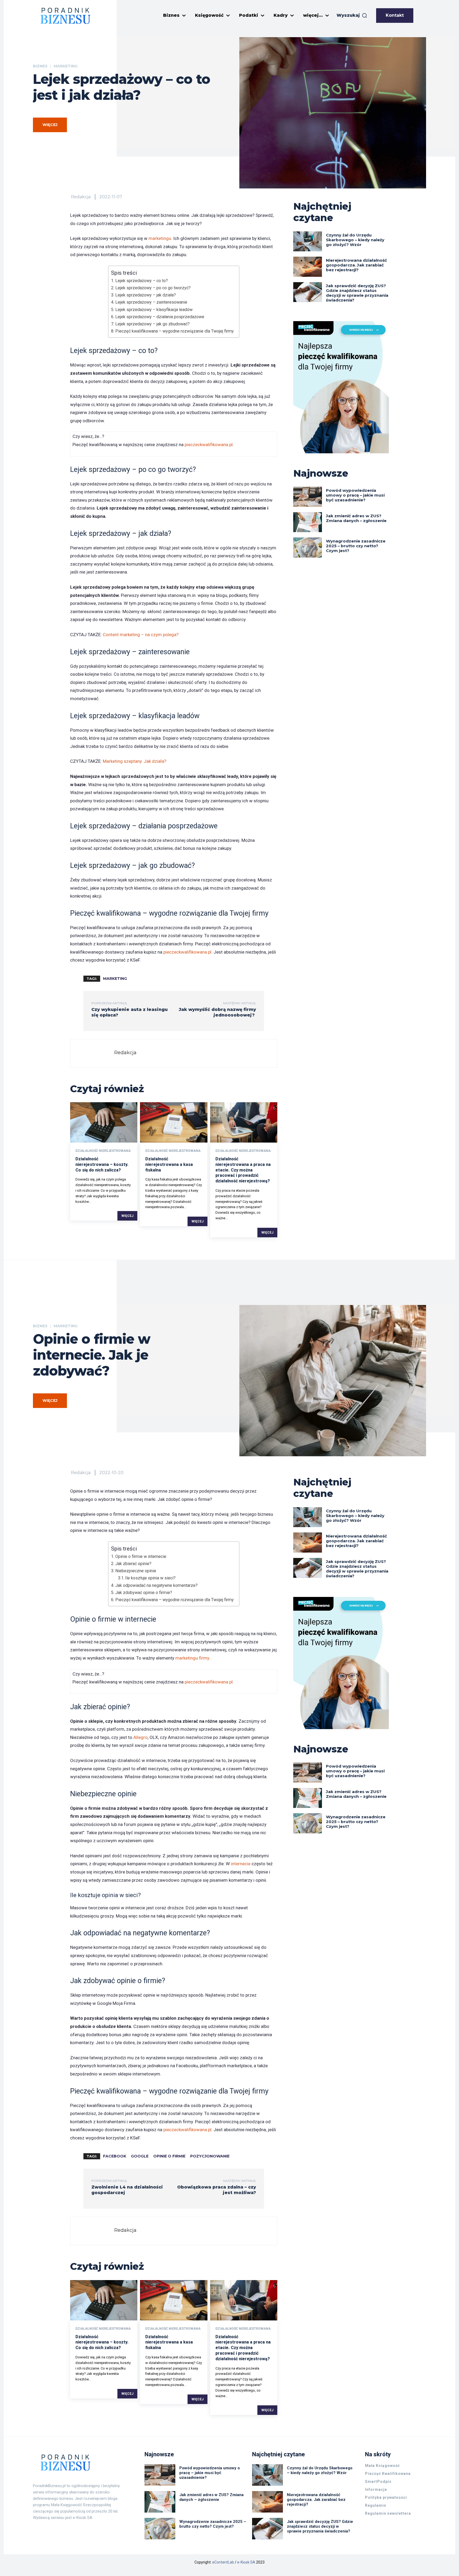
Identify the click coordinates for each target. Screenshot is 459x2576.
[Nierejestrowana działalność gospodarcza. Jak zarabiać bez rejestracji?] (308, 267)
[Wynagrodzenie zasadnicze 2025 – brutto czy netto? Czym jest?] (308, 548)
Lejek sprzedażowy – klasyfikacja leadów (154, 310)
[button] (352, 15)
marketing (115, 979)
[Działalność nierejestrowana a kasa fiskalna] (174, 1122)
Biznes (40, 66)
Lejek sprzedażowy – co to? (141, 281)
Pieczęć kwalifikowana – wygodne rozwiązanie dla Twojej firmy (174, 331)
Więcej (127, 1216)
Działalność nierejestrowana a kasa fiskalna (169, 1164)
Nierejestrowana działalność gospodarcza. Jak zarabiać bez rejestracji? (356, 265)
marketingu (160, 238)
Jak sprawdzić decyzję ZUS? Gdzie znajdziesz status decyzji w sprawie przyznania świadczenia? (357, 293)
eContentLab (223, 2562)
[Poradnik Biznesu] (66, 16)
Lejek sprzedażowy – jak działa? (145, 295)
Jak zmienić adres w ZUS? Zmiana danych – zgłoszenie (356, 518)
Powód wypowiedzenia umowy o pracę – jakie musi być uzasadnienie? (355, 495)
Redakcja (81, 197)
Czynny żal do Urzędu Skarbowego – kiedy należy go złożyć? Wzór (355, 240)
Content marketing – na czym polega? (141, 635)
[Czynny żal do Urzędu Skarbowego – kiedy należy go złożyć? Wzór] (308, 242)
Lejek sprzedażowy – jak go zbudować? (152, 324)
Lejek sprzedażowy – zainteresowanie (151, 302)
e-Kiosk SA (246, 2562)
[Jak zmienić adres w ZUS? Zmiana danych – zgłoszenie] (308, 522)
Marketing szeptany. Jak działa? (135, 761)
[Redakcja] (94, 1053)
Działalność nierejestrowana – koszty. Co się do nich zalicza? (102, 1164)
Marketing (66, 66)
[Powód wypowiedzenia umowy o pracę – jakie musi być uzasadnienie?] (308, 497)
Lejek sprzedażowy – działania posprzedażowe (160, 317)
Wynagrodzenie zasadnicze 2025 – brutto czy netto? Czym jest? (356, 546)
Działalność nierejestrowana (103, 1151)
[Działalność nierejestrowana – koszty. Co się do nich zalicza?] (104, 1122)
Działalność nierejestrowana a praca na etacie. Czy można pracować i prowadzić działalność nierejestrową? (243, 1170)
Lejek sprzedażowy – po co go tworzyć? (153, 288)
